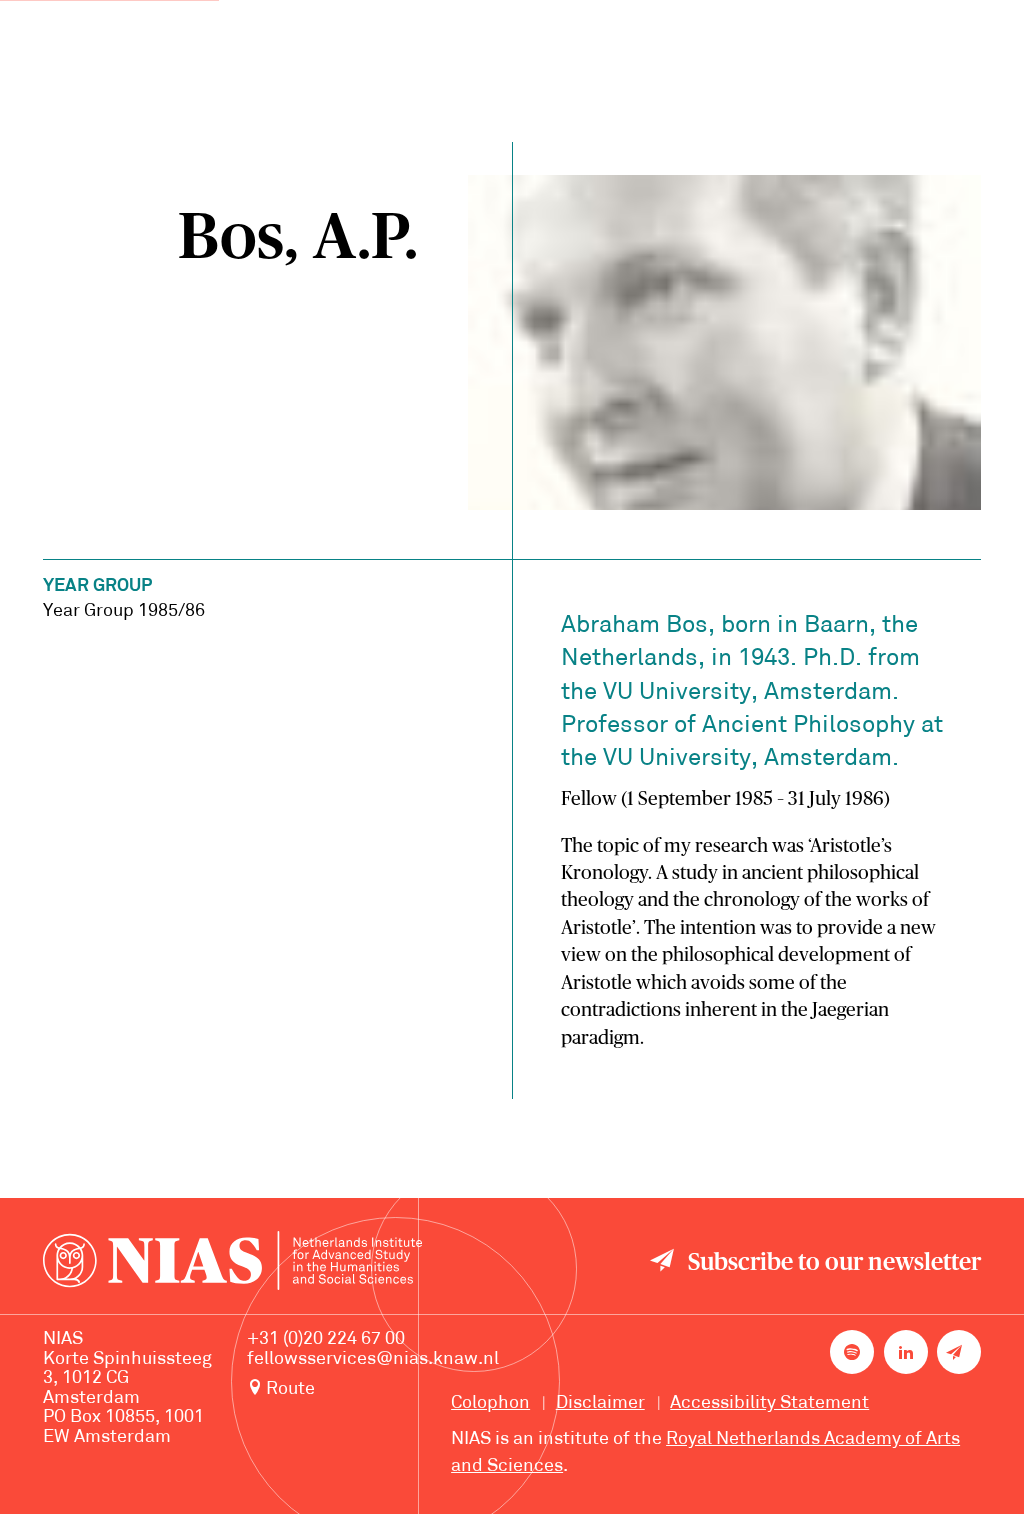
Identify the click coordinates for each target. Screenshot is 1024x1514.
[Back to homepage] (232, 1264)
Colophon (490, 1403)
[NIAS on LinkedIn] (906, 1352)
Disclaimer (600, 1403)
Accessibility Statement (769, 1403)
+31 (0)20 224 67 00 (326, 1339)
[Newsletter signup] (959, 1352)
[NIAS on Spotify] (852, 1352)
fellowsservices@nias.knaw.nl (373, 1359)
